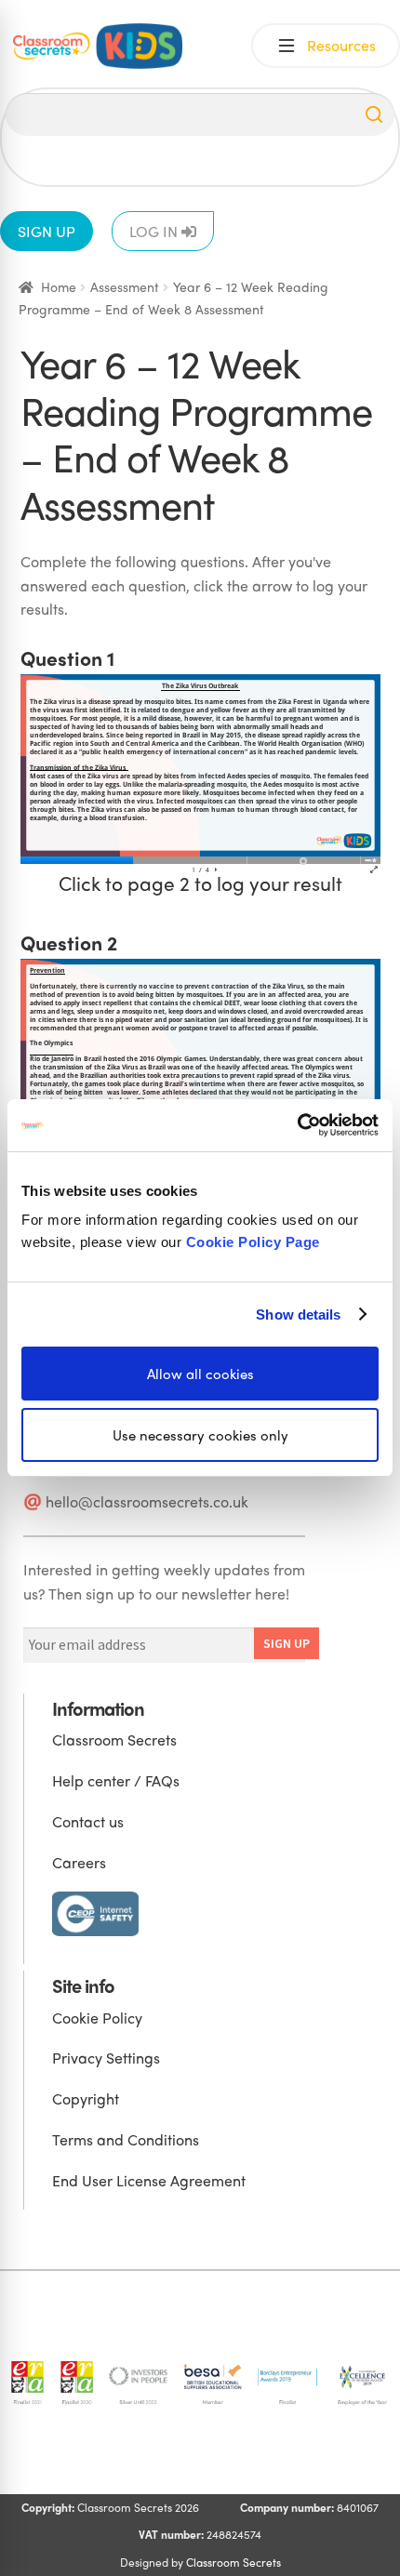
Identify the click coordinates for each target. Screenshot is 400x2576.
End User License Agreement (149, 2180)
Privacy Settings (106, 2058)
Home (59, 286)
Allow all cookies (200, 1374)
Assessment (125, 286)
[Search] (374, 114)
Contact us (88, 1821)
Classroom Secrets (114, 1739)
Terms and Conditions (126, 2139)
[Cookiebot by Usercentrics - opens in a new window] (297, 1125)
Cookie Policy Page (253, 1242)
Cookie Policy (97, 2018)
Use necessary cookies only (200, 1435)
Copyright (86, 2098)
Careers (79, 1862)
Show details (298, 1314)
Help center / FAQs (116, 1780)
